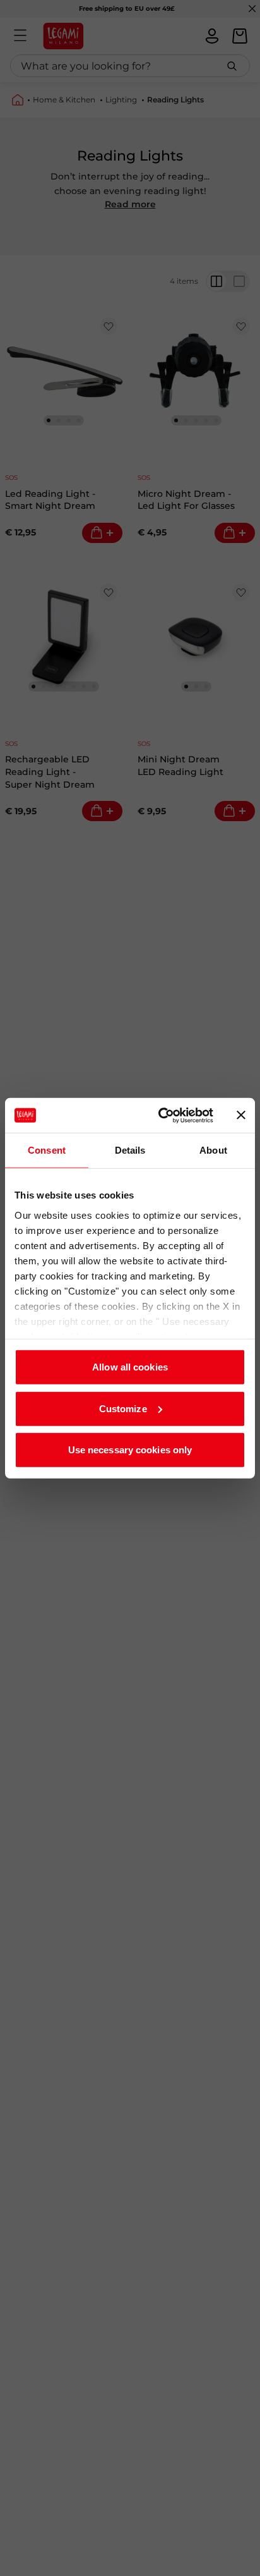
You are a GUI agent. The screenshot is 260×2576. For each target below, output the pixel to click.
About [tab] (213, 1150)
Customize (123, 1408)
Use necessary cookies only (130, 1450)
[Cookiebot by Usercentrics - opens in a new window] (161, 1115)
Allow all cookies (130, 1367)
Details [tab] (130, 1150)
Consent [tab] (47, 1150)
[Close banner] (241, 1115)
